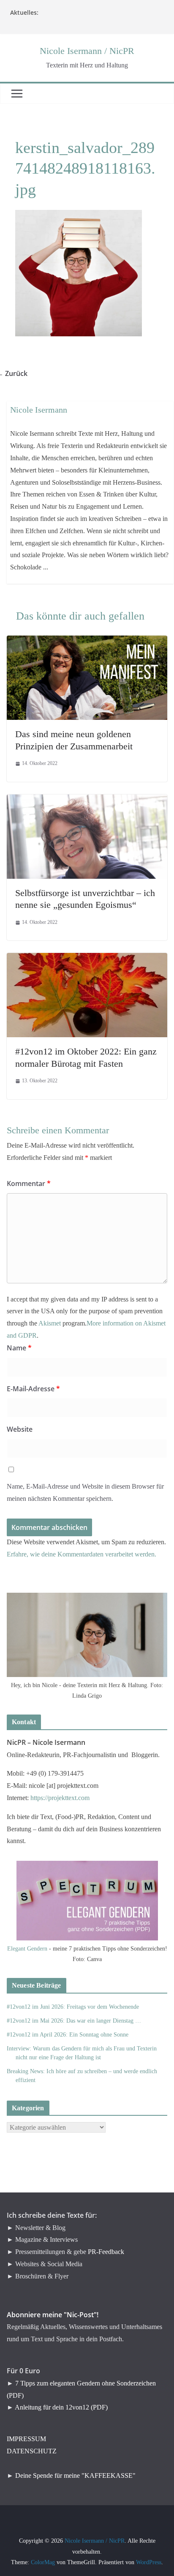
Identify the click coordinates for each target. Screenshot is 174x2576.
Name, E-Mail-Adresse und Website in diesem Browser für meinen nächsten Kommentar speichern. (85, 1492)
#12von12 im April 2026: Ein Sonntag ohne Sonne (68, 2035)
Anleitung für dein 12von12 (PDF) (61, 2407)
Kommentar (29, 1183)
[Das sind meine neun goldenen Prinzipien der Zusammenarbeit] (87, 641)
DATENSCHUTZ (32, 2451)
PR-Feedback (106, 2252)
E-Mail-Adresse (33, 1389)
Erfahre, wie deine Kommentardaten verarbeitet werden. (82, 1554)
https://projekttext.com (60, 1798)
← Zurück (17, 373)
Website (20, 1429)
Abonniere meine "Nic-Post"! (53, 2315)
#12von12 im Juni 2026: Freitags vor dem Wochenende (73, 2007)
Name (19, 1348)
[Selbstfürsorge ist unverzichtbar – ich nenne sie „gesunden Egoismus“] (87, 800)
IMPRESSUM (26, 2439)
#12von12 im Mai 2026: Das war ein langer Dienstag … (74, 2021)
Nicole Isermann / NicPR (87, 51)
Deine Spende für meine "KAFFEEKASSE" (75, 2475)
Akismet (50, 1323)
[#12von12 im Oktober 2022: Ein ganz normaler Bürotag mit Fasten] (87, 959)
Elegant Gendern (27, 1949)
